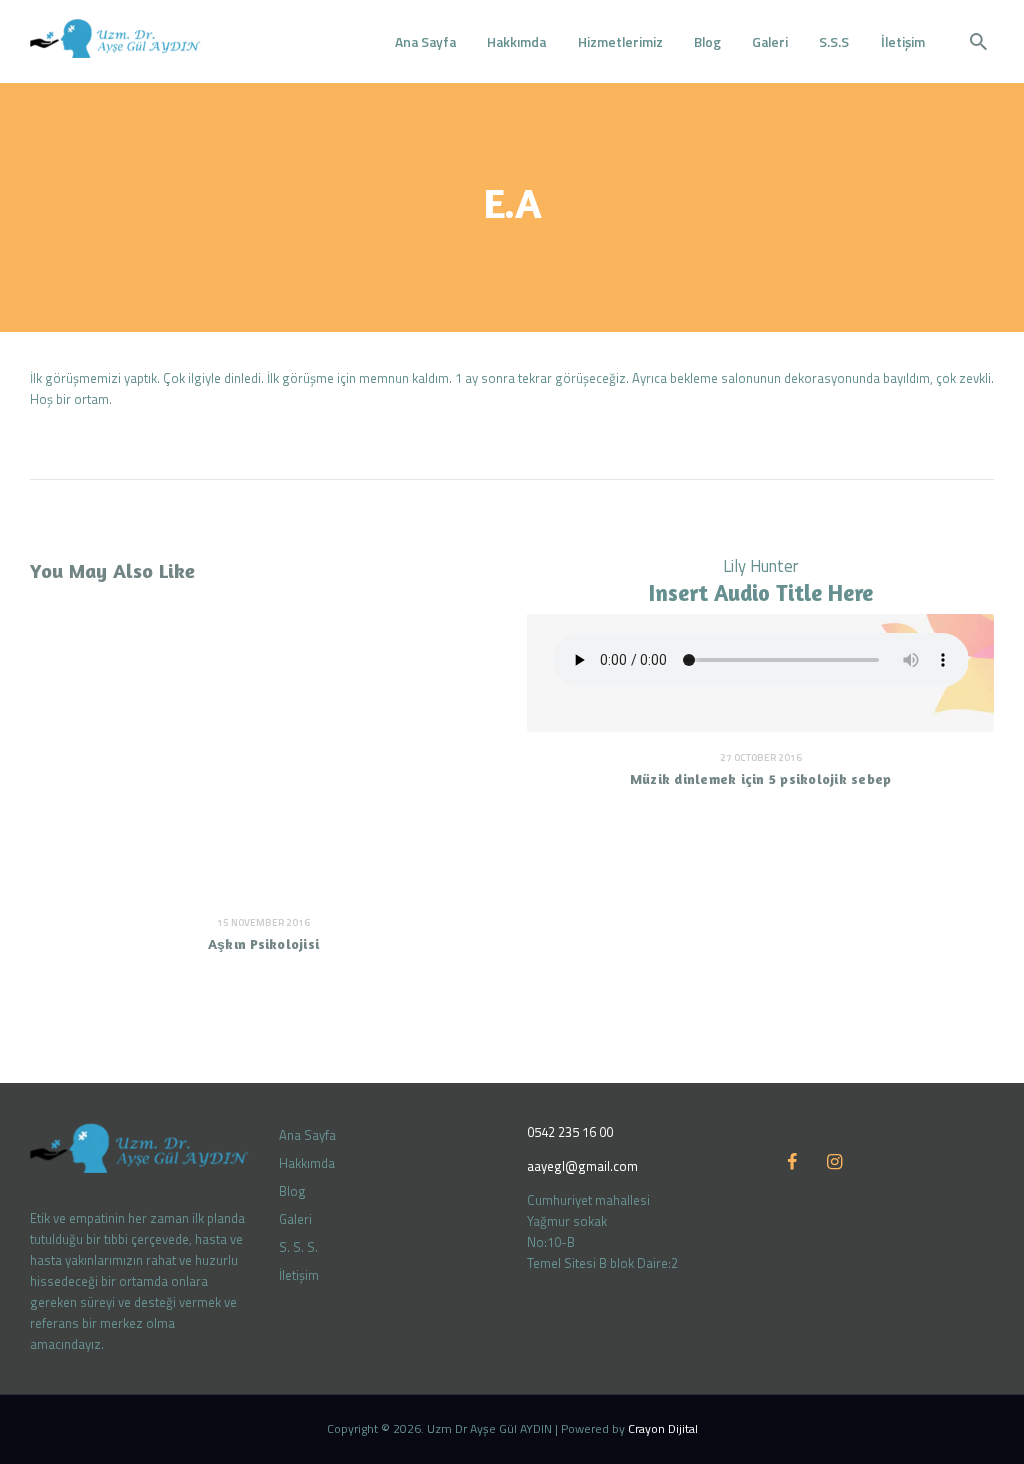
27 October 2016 (761, 757)
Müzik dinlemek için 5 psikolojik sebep (761, 778)
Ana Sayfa (307, 1135)
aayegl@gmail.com (582, 1166)
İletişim (299, 1275)
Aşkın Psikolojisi (263, 943)
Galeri (295, 1219)
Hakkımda (307, 1163)
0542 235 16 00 (570, 1132)
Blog (292, 1191)
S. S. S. (298, 1247)
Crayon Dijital (663, 1428)
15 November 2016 (263, 922)
